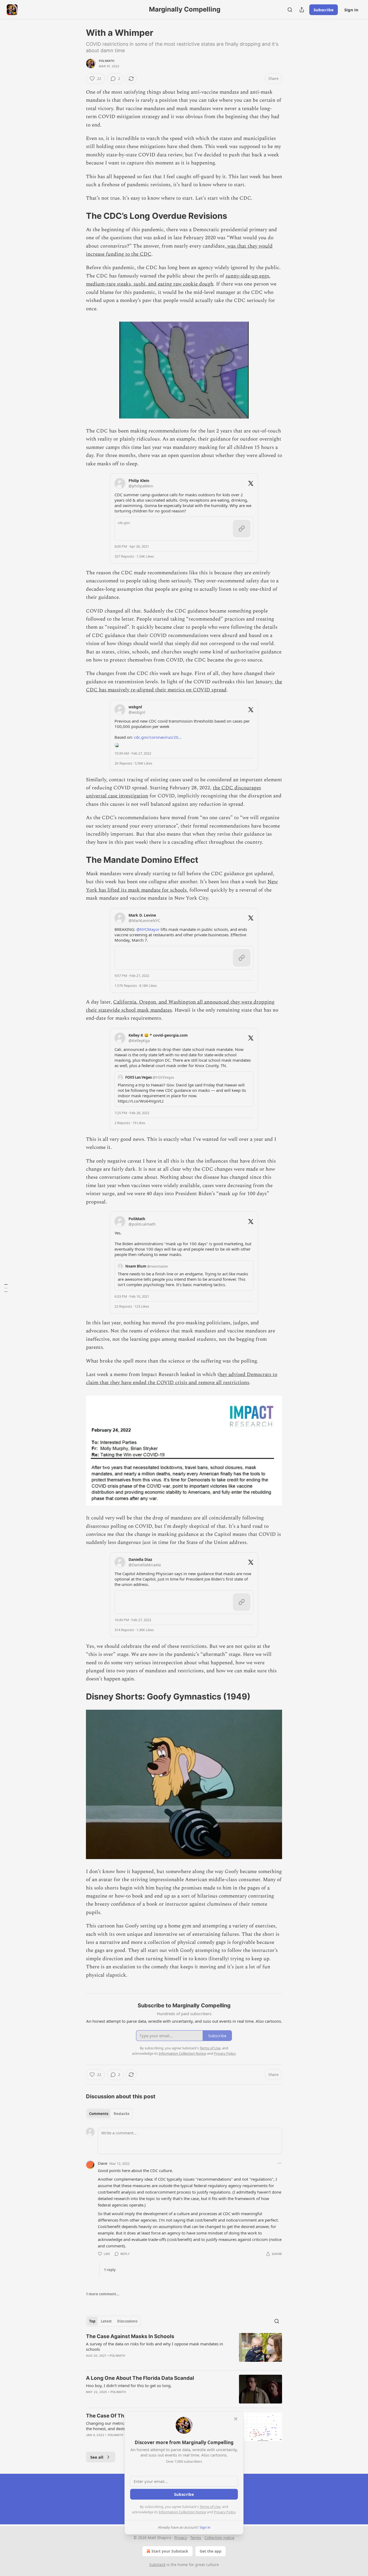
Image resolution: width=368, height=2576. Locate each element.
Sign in (351, 10)
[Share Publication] (302, 10)
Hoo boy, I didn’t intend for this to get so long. (129, 2385)
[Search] (290, 10)
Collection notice (219, 2538)
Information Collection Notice (182, 2512)
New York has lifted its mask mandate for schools (182, 886)
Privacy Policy (225, 2512)
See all (97, 2457)
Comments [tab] (99, 2114)
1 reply (110, 2270)
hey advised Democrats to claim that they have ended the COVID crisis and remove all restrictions (182, 1379)
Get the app (211, 2551)
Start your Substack (170, 2551)
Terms (196, 2538)
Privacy (181, 2538)
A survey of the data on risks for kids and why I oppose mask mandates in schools (155, 2346)
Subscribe (324, 10)
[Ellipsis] (279, 2163)
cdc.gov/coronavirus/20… (158, 737)
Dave (103, 2163)
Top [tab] (92, 2321)
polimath (107, 61)
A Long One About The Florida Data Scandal (140, 2378)
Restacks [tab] (121, 2114)
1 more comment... (103, 2294)
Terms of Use (210, 2507)
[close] (236, 2419)
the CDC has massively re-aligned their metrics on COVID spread (184, 686)
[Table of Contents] (6, 1288)
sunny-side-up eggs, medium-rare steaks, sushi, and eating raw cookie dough (178, 280)
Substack (157, 2565)
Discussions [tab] (127, 2321)
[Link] (78, 216)
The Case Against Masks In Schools (130, 2336)
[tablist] (109, 2114)
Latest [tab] (106, 2321)
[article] (184, 2349)
